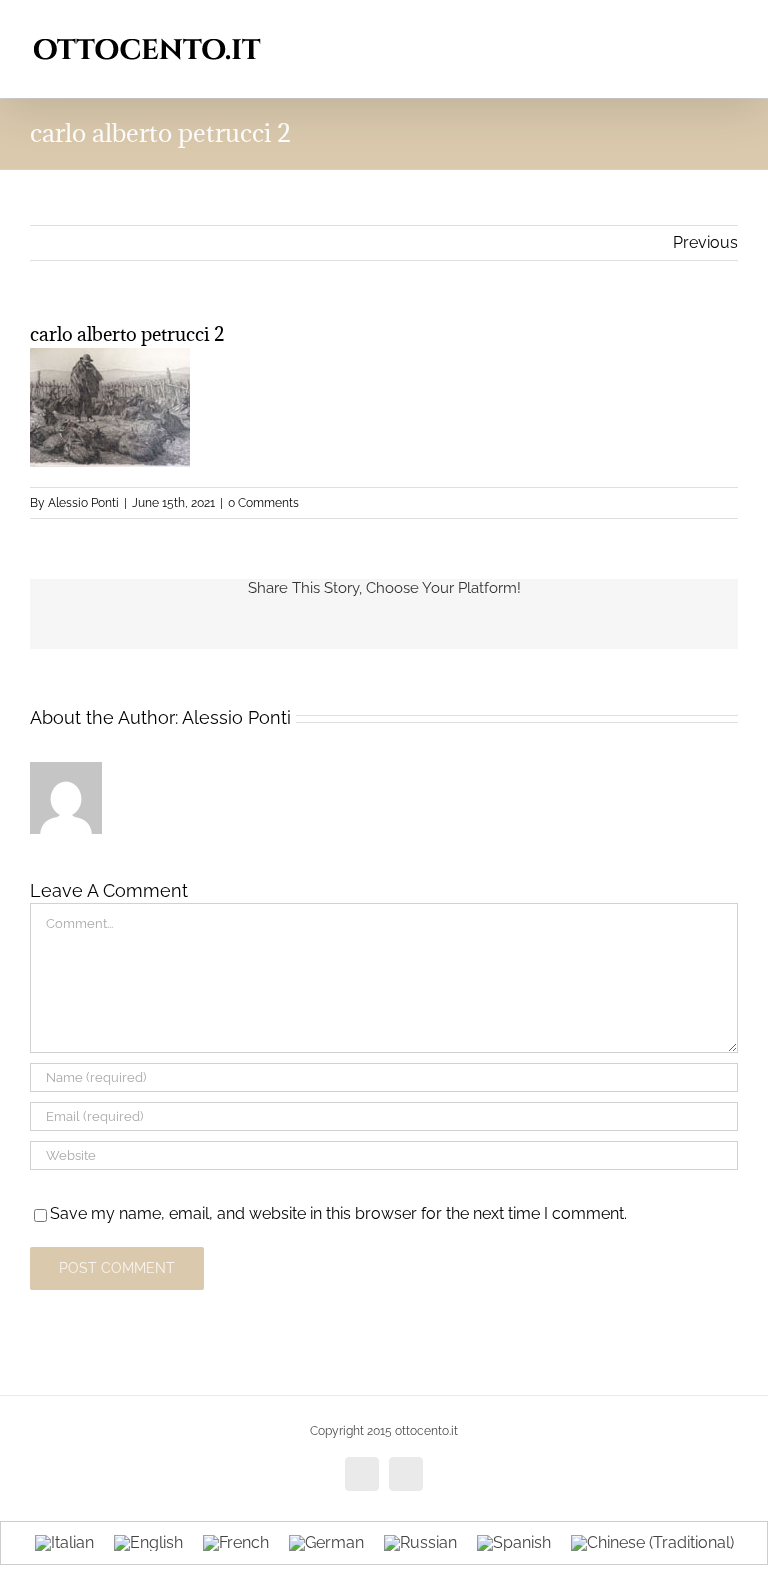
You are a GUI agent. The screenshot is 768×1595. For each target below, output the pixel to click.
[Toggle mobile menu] (730, 30)
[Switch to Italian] (64, 1544)
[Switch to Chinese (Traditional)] (652, 1544)
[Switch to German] (326, 1544)
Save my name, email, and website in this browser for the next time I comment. (338, 1213)
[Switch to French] (236, 1544)
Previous (705, 242)
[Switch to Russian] (420, 1544)
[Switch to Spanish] (514, 1544)
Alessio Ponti (83, 503)
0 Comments (263, 503)
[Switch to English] (148, 1544)
